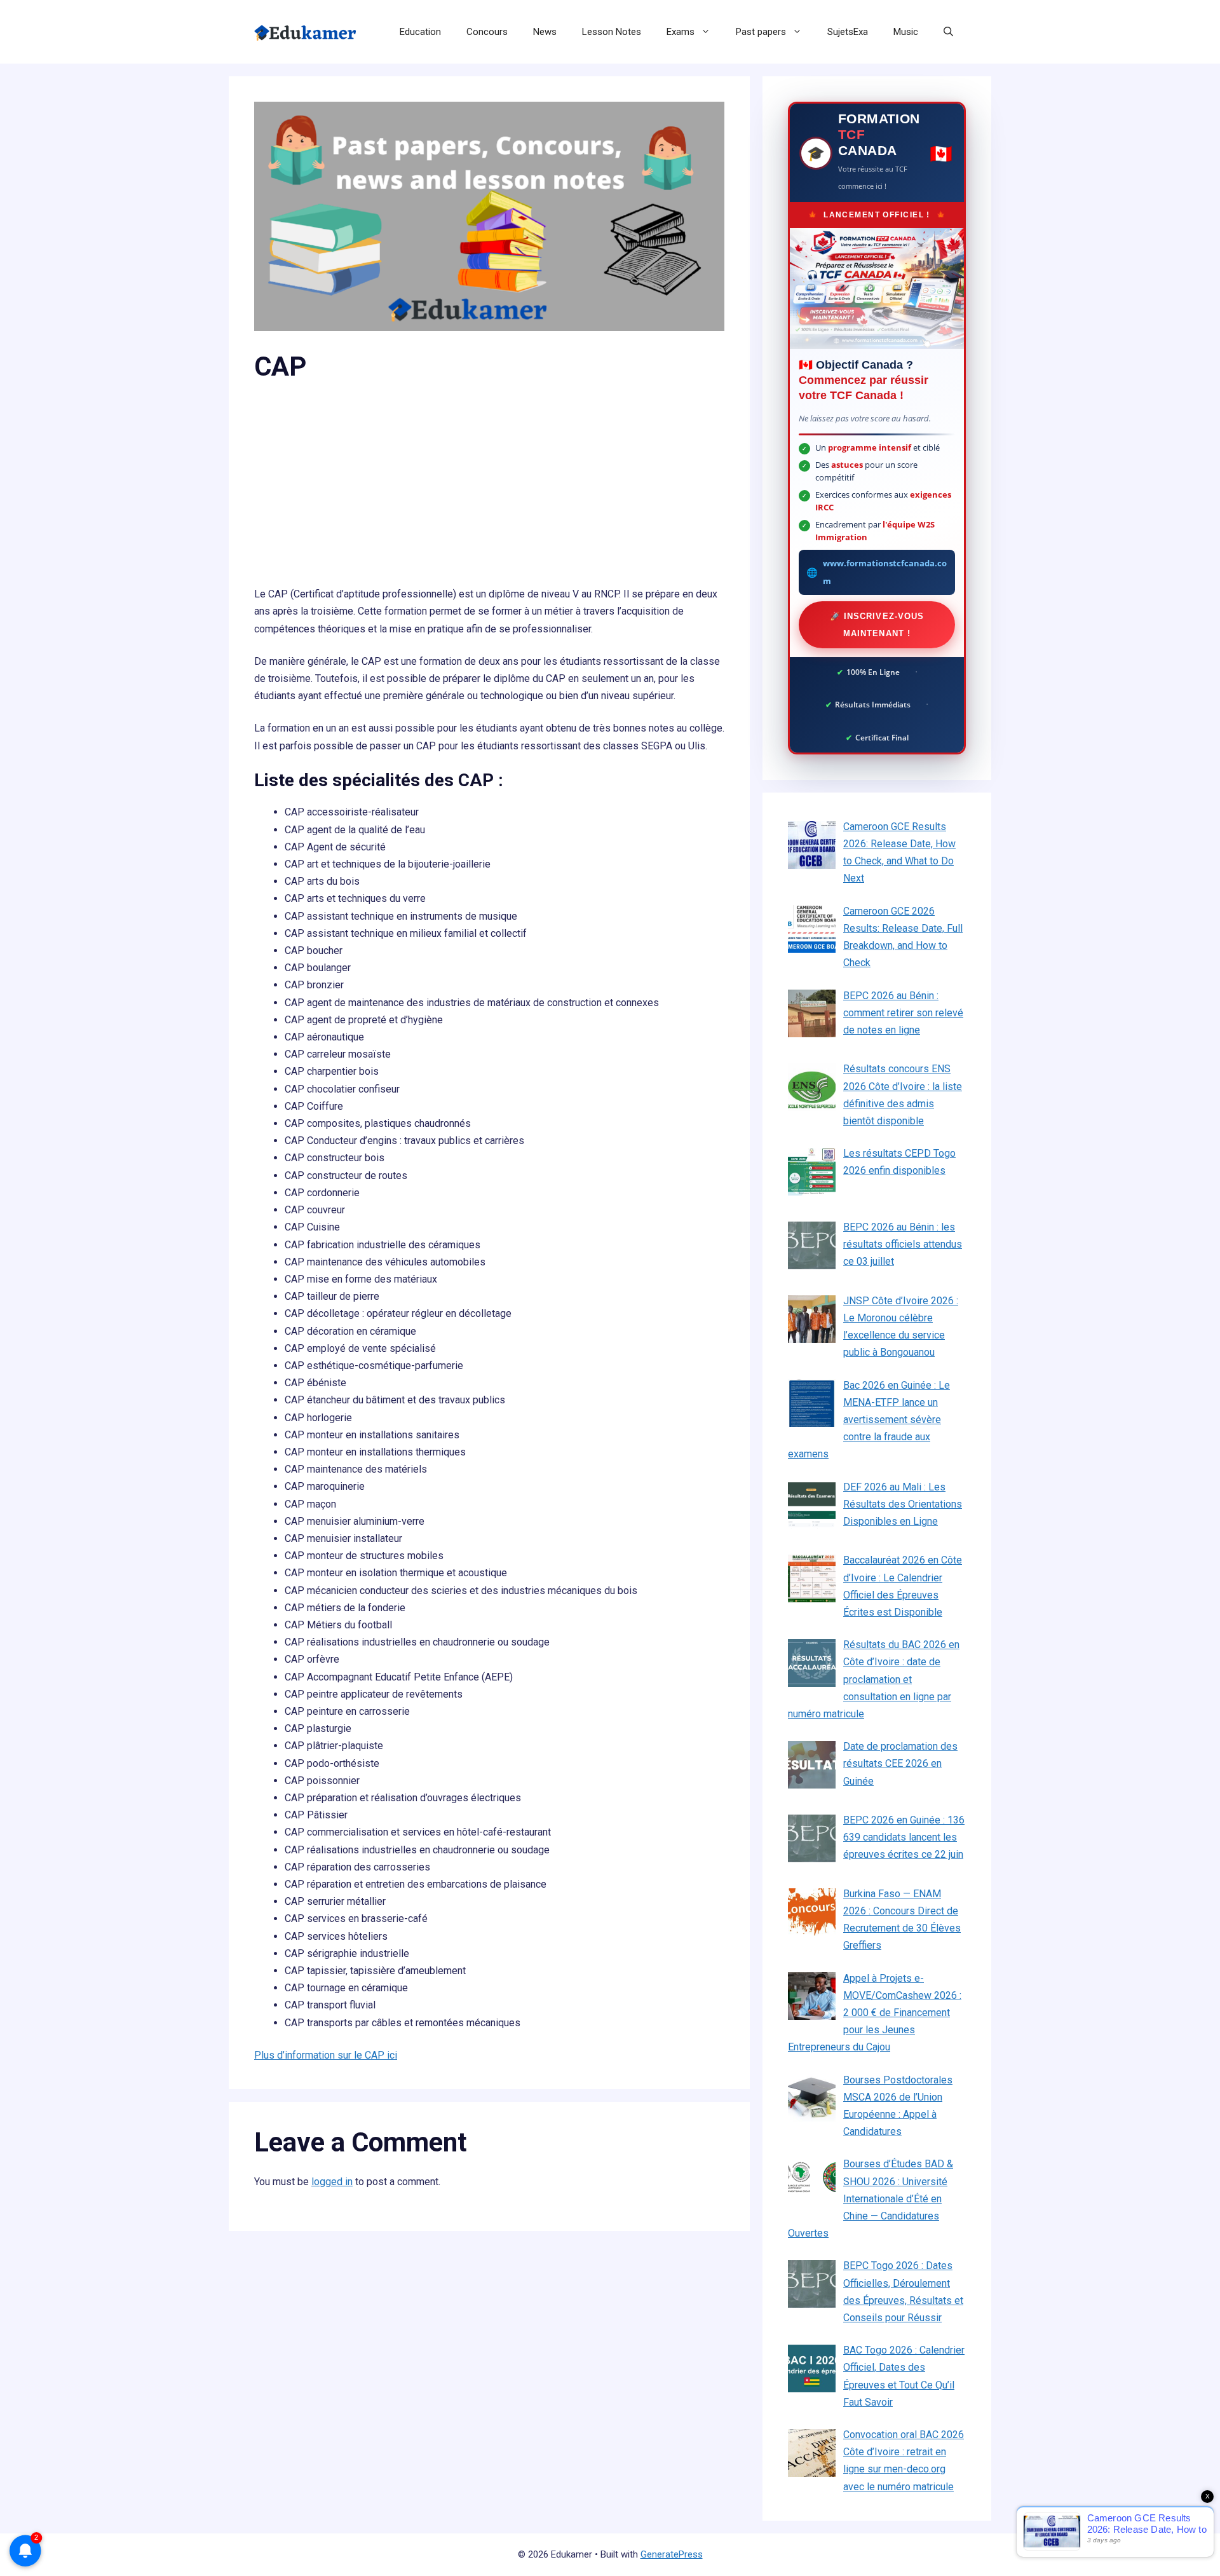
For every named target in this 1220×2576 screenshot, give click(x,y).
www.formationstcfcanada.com (885, 572)
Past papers (761, 32)
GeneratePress (672, 2554)
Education (420, 32)
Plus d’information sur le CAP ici (326, 2055)
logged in (332, 2182)
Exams (681, 32)
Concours (487, 32)
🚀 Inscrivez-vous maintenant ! (877, 625)
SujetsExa (848, 32)
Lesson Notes (612, 32)
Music (906, 32)
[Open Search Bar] (948, 32)
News (545, 32)
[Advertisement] (489, 491)
